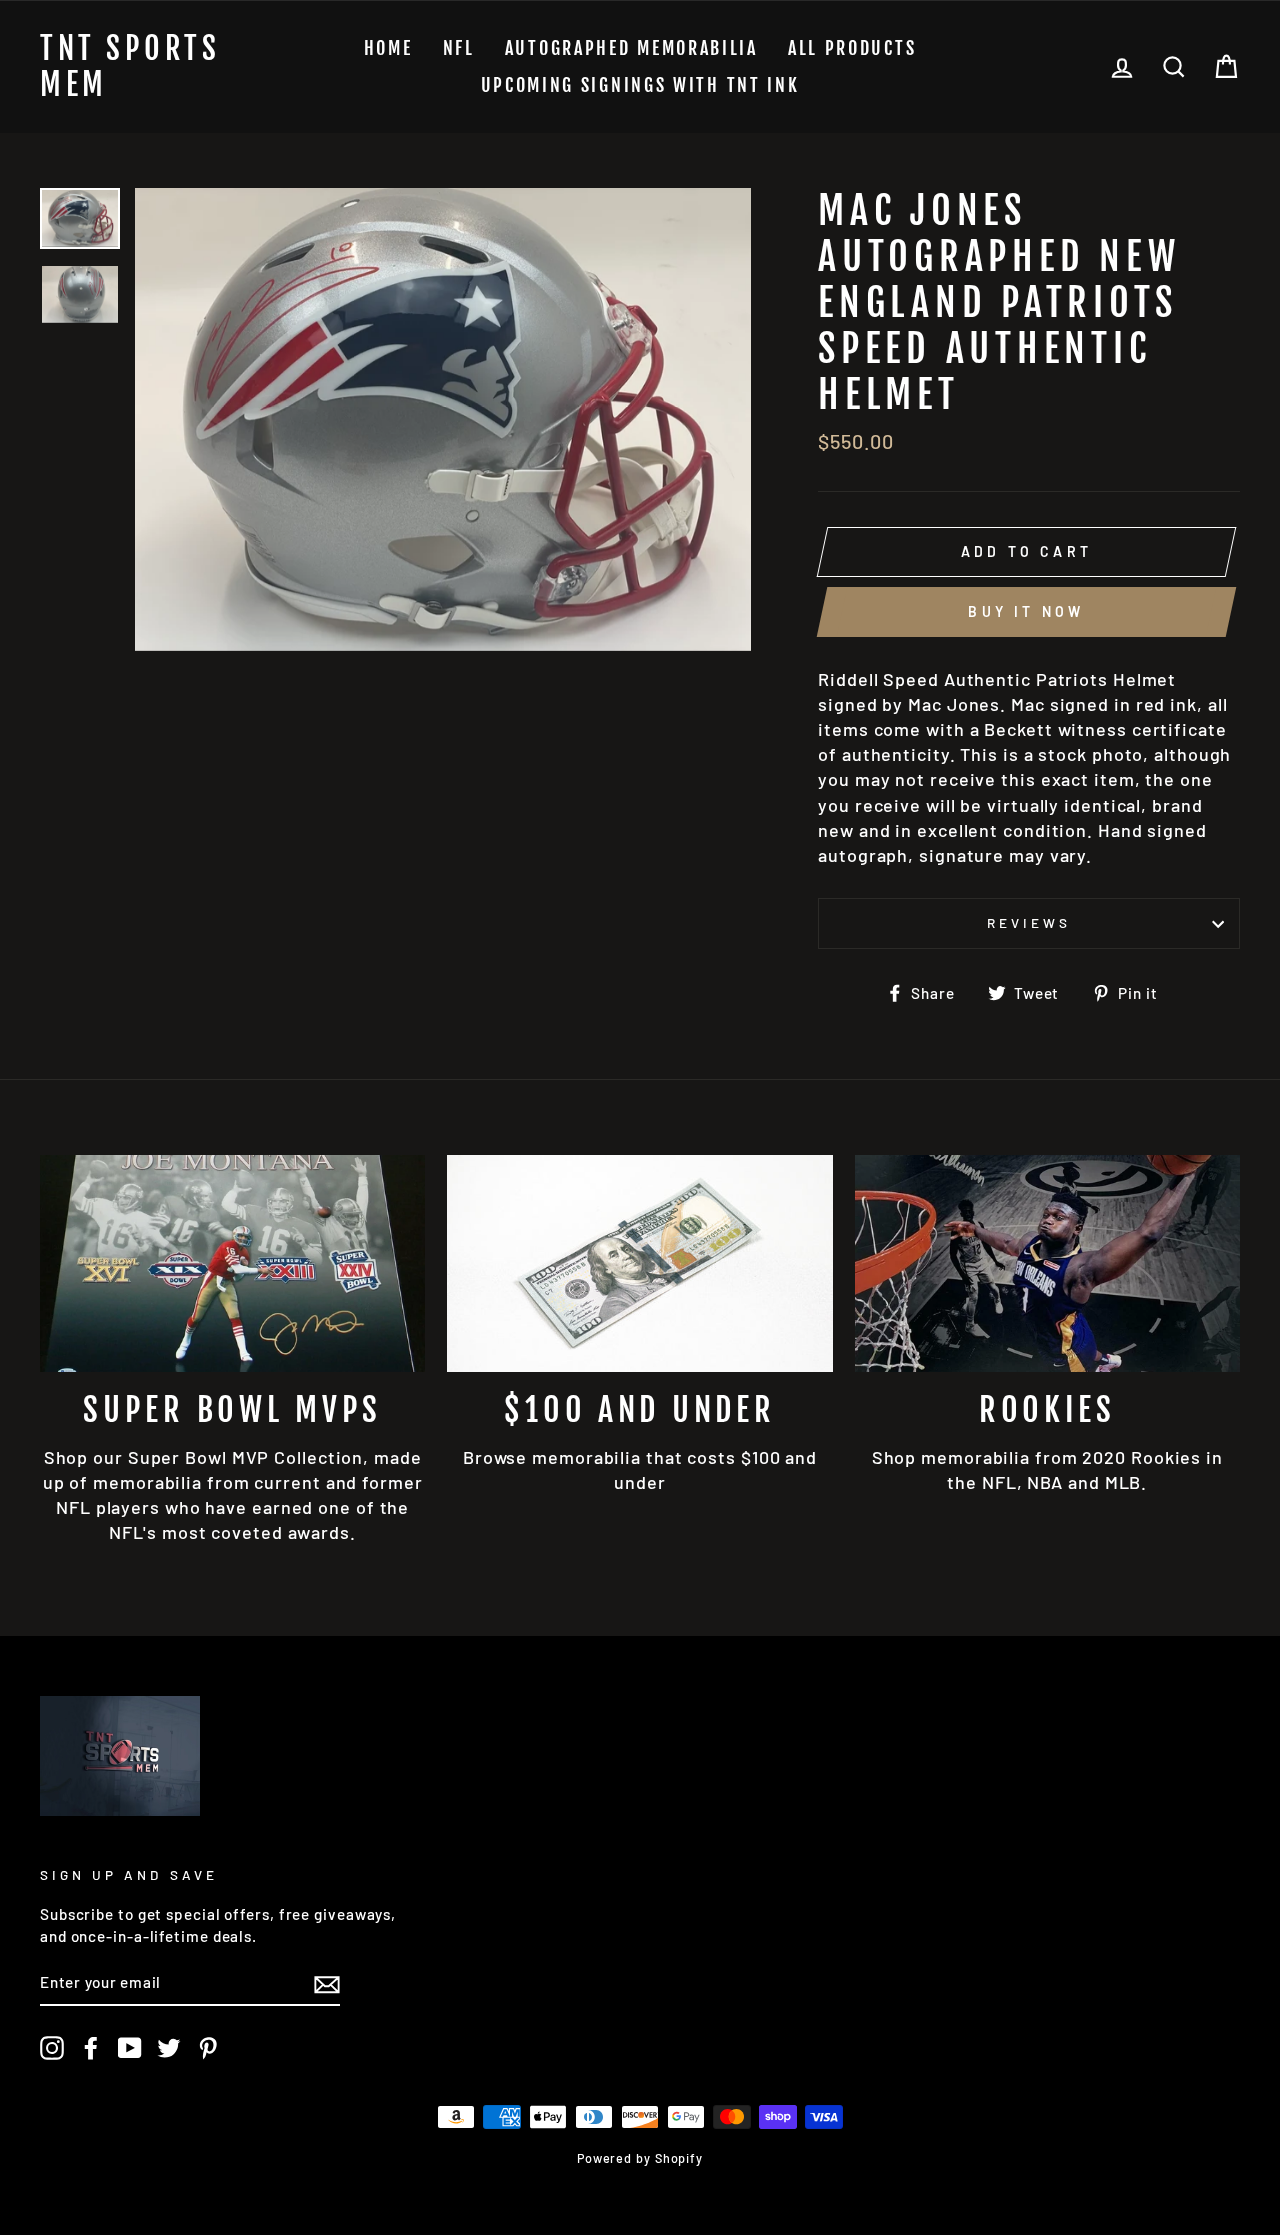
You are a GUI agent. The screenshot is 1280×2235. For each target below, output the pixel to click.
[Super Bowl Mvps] (232, 1263)
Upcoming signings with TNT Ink (640, 85)
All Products (852, 48)
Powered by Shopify (640, 2158)
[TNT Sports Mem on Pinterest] (208, 2048)
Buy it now (1026, 611)
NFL (459, 48)
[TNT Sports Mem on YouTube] (130, 2048)
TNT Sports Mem (130, 67)
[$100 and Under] (639, 1263)
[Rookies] (1047, 1263)
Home (388, 48)
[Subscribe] (327, 1984)
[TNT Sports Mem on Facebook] (91, 2048)
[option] (443, 419)
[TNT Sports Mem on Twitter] (169, 2048)
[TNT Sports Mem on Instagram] (52, 2048)
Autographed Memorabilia (631, 48)
